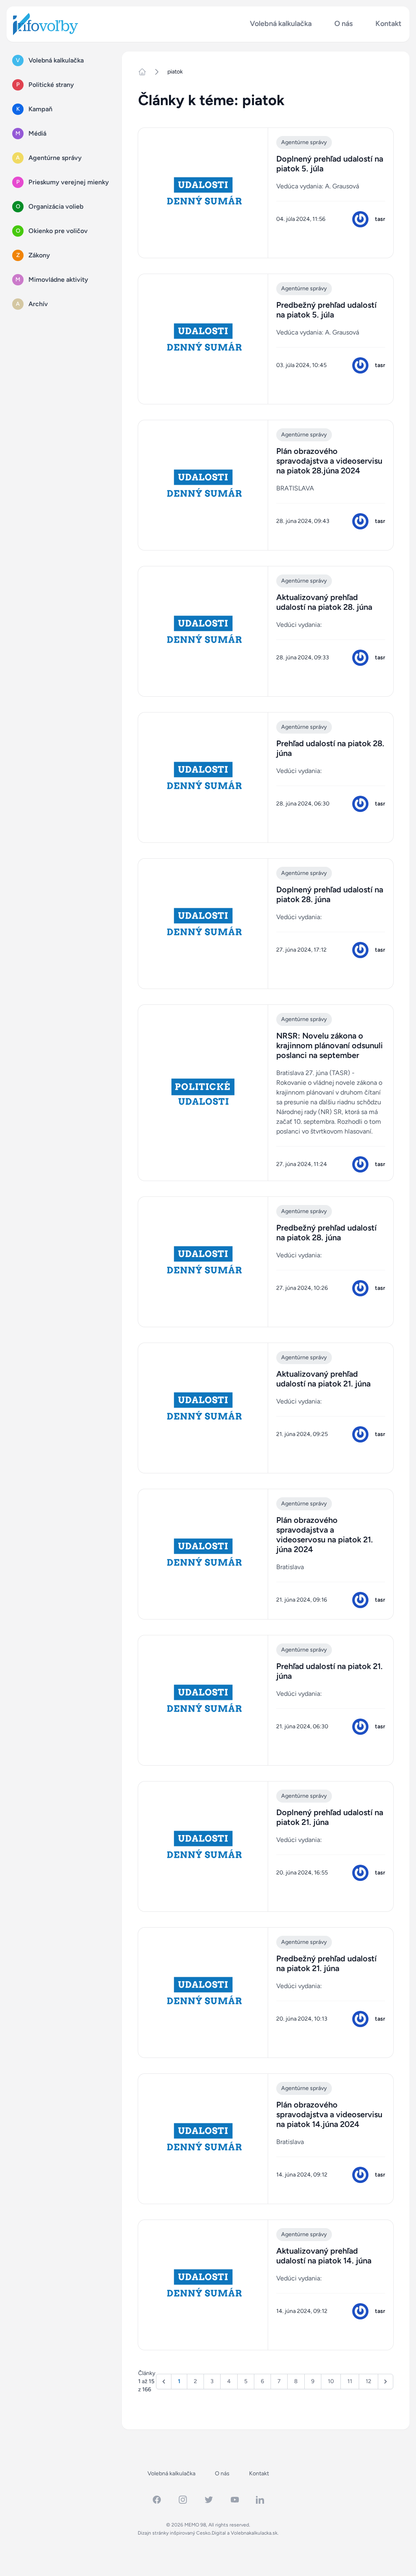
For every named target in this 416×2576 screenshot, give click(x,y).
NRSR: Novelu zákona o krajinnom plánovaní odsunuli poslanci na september (329, 1045)
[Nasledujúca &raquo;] (386, 2382)
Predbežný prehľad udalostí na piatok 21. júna (326, 1963)
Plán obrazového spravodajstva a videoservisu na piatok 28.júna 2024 (329, 461)
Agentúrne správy (304, 142)
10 (331, 2381)
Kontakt (388, 24)
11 (350, 2381)
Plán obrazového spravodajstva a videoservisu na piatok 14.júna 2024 (329, 2114)
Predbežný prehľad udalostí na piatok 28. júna (326, 1233)
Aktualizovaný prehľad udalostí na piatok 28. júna (324, 602)
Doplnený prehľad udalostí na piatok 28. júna (330, 894)
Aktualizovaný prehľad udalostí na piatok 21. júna (323, 1379)
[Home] (145, 72)
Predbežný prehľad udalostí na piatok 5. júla (326, 310)
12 (368, 2381)
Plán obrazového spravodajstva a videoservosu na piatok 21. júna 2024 (325, 1535)
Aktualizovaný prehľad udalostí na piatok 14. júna (324, 2256)
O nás (343, 24)
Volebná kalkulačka (281, 24)
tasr (380, 219)
